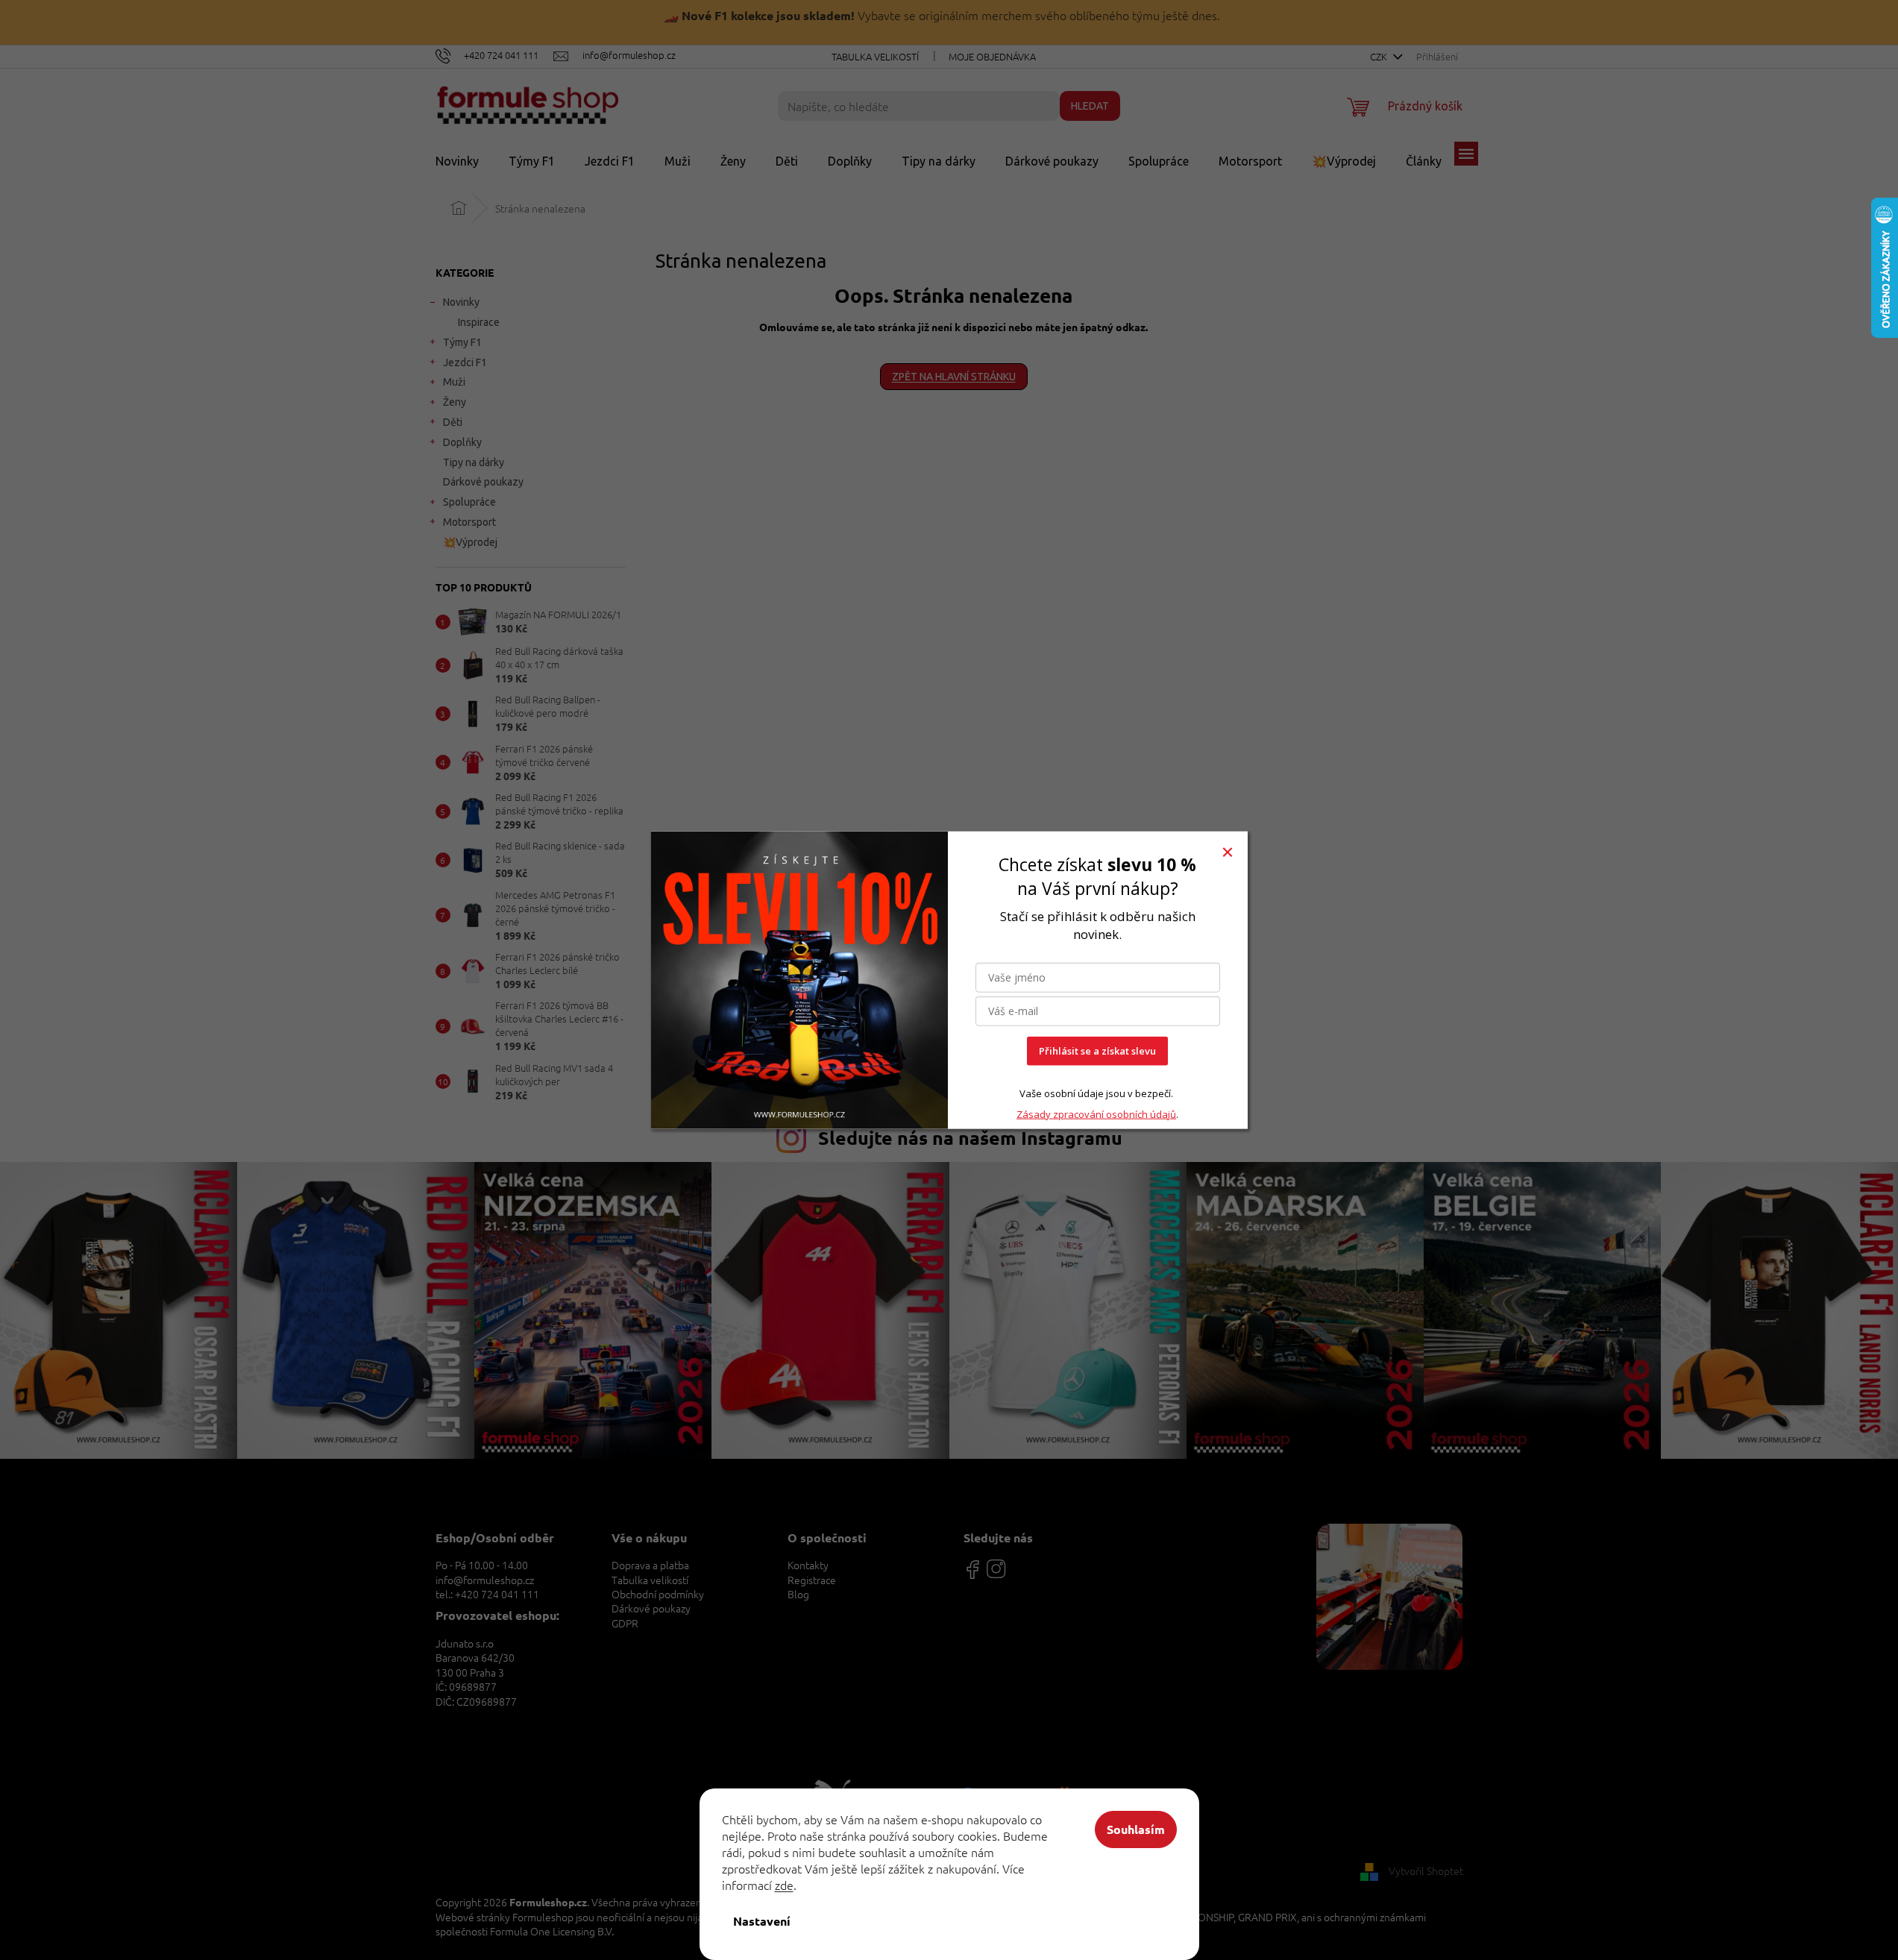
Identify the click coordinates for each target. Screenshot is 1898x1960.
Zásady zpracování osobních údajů (1096, 1114)
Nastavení (762, 1921)
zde (784, 1885)
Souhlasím (1136, 1829)
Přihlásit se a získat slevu (1097, 1051)
